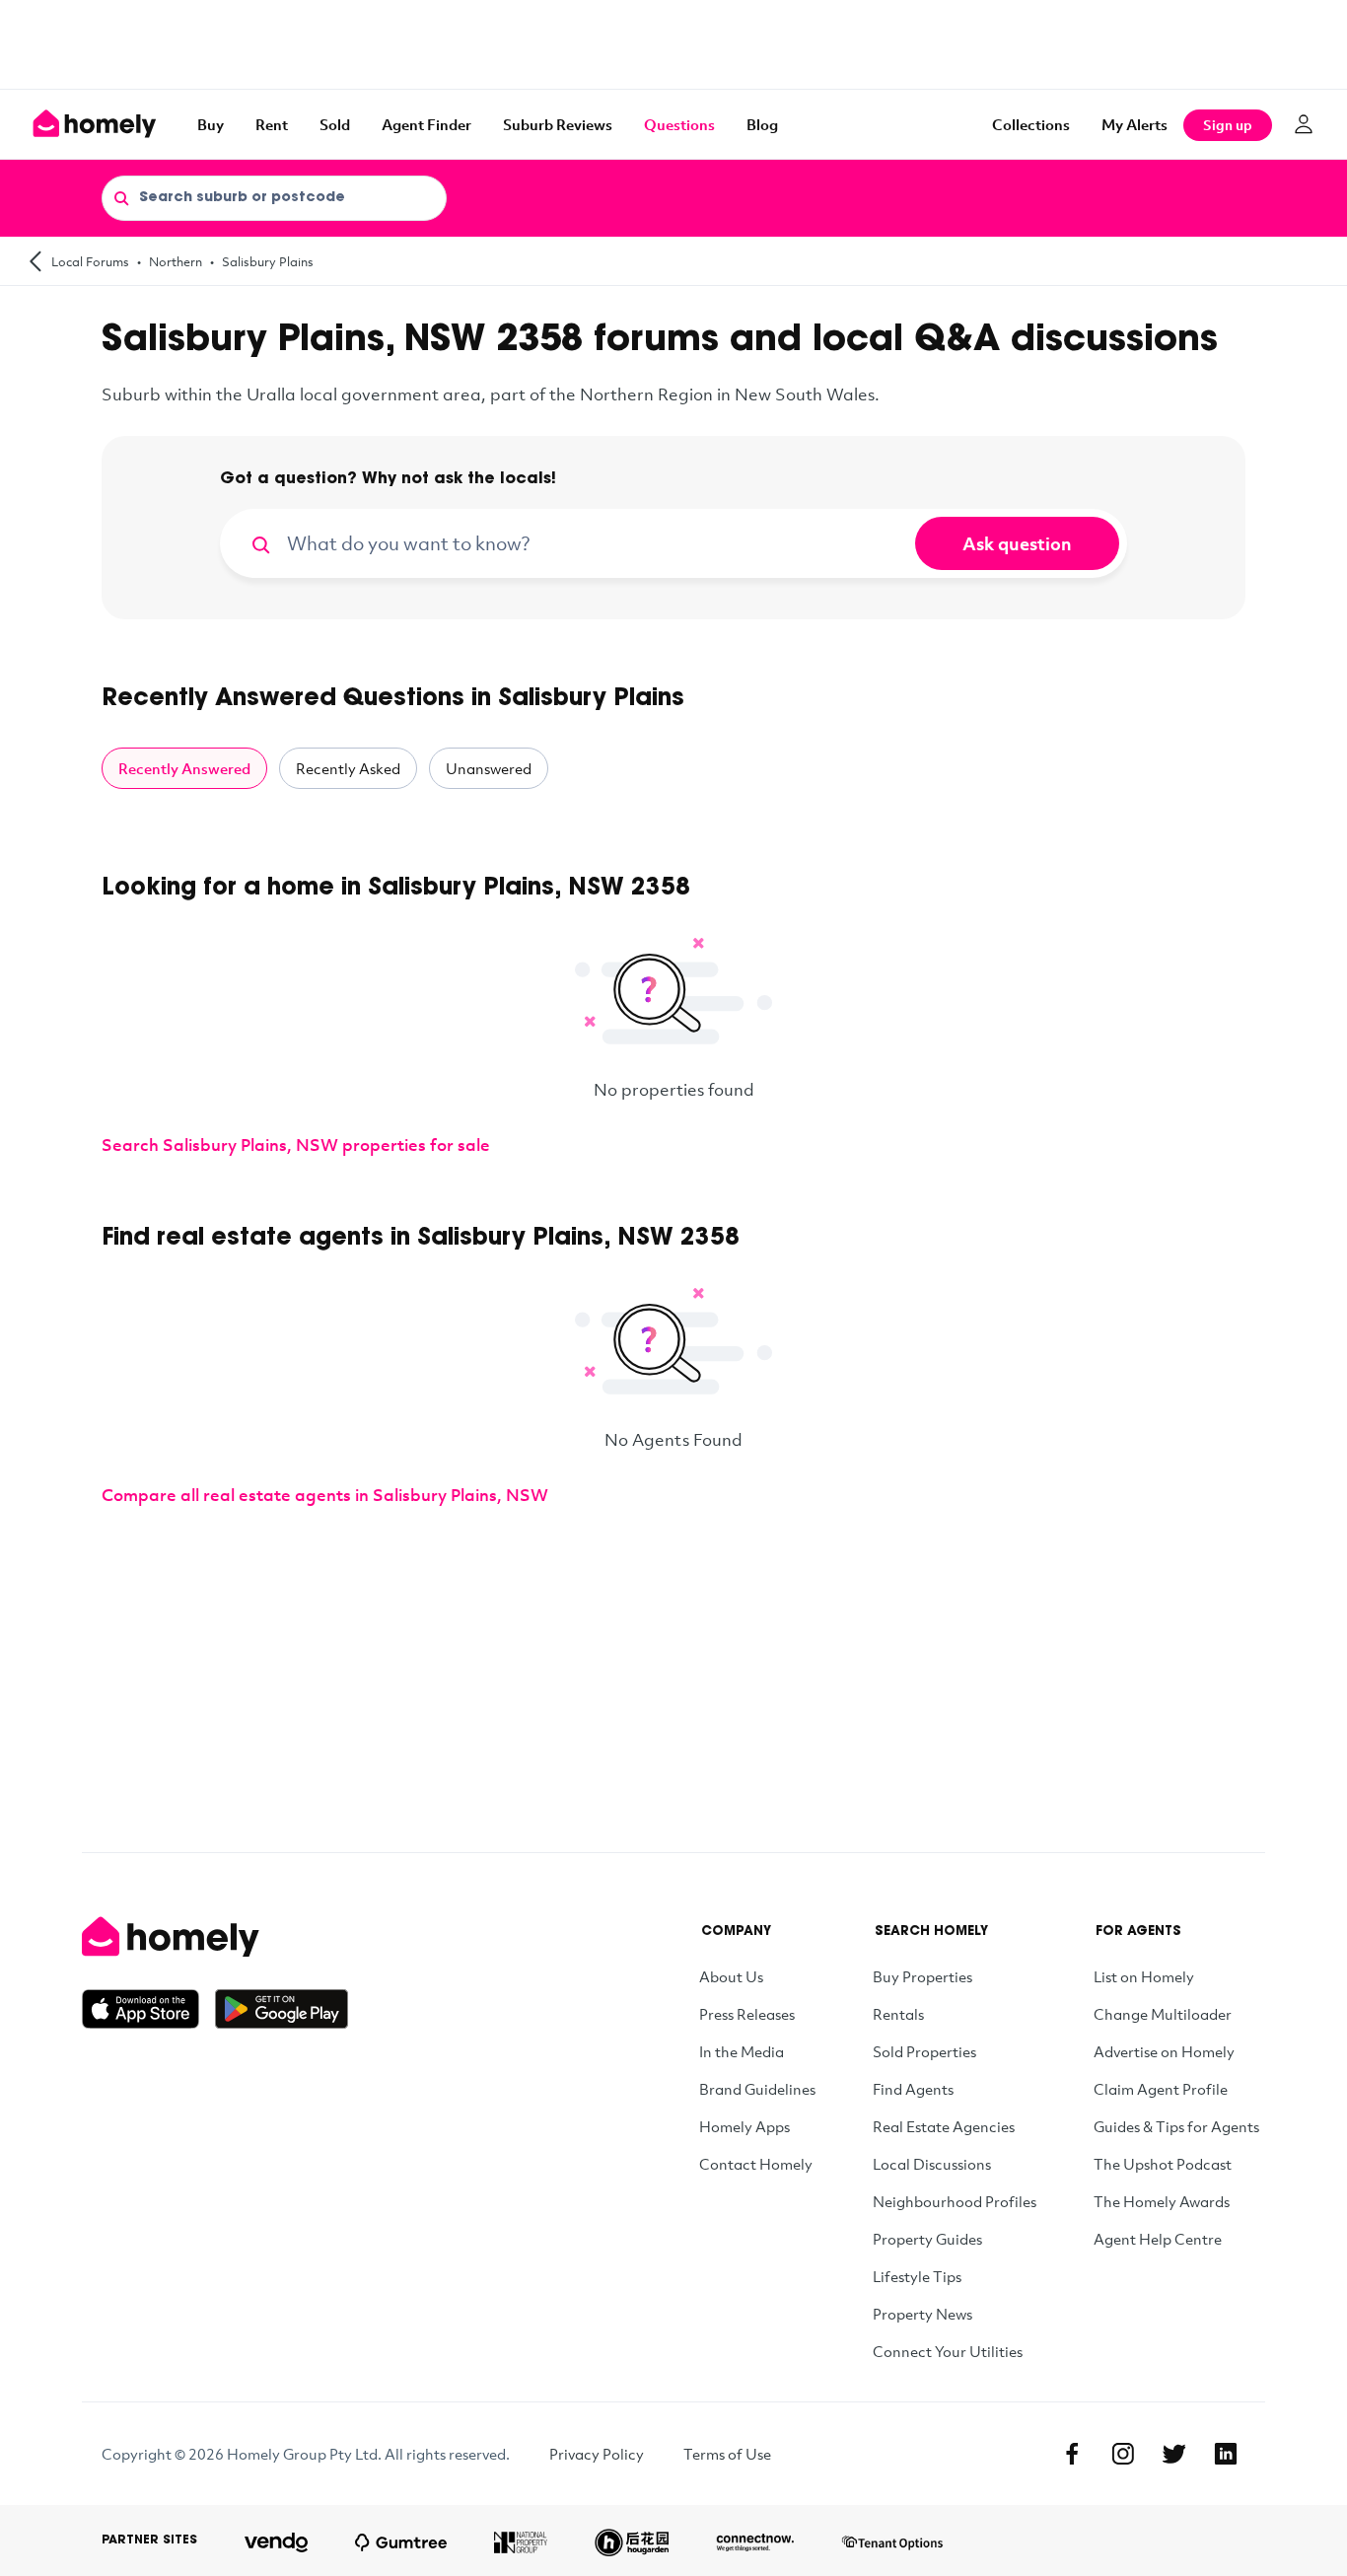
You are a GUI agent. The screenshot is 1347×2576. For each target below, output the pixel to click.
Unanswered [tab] (489, 768)
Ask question (1017, 543)
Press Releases (747, 2014)
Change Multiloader (1163, 2014)
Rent (272, 124)
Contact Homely (756, 2164)
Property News (922, 2314)
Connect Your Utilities (948, 2351)
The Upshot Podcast (1163, 2164)
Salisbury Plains (268, 261)
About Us (731, 1976)
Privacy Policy (597, 2454)
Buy (211, 124)
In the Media (742, 2051)
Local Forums (90, 261)
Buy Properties (922, 1976)
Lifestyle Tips (917, 2276)
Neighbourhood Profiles (955, 2201)
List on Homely (1144, 1976)
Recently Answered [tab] (184, 768)
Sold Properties (924, 2051)
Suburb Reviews (558, 124)
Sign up (1228, 125)
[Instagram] (1123, 2454)
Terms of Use (727, 2454)
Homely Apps (744, 2126)
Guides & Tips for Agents (1176, 2126)
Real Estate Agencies (944, 2126)
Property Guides (927, 2239)
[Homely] (215, 1937)
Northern (176, 261)
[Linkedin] (1226, 2454)
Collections (1031, 124)
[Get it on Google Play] (282, 2009)
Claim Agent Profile (1161, 2089)
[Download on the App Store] (148, 2009)
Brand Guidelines (757, 2089)
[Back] (35, 261)
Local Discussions (932, 2164)
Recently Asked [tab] (348, 768)
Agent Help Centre (1158, 2239)
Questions (679, 124)
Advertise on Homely (1164, 2051)
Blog (762, 124)
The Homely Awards (1162, 2201)
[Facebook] (1072, 2454)
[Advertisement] (673, 44)
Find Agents (913, 2089)
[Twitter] (1174, 2454)
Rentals (898, 2014)
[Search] (121, 197)
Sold (335, 124)
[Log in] (1304, 124)
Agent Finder (426, 124)
